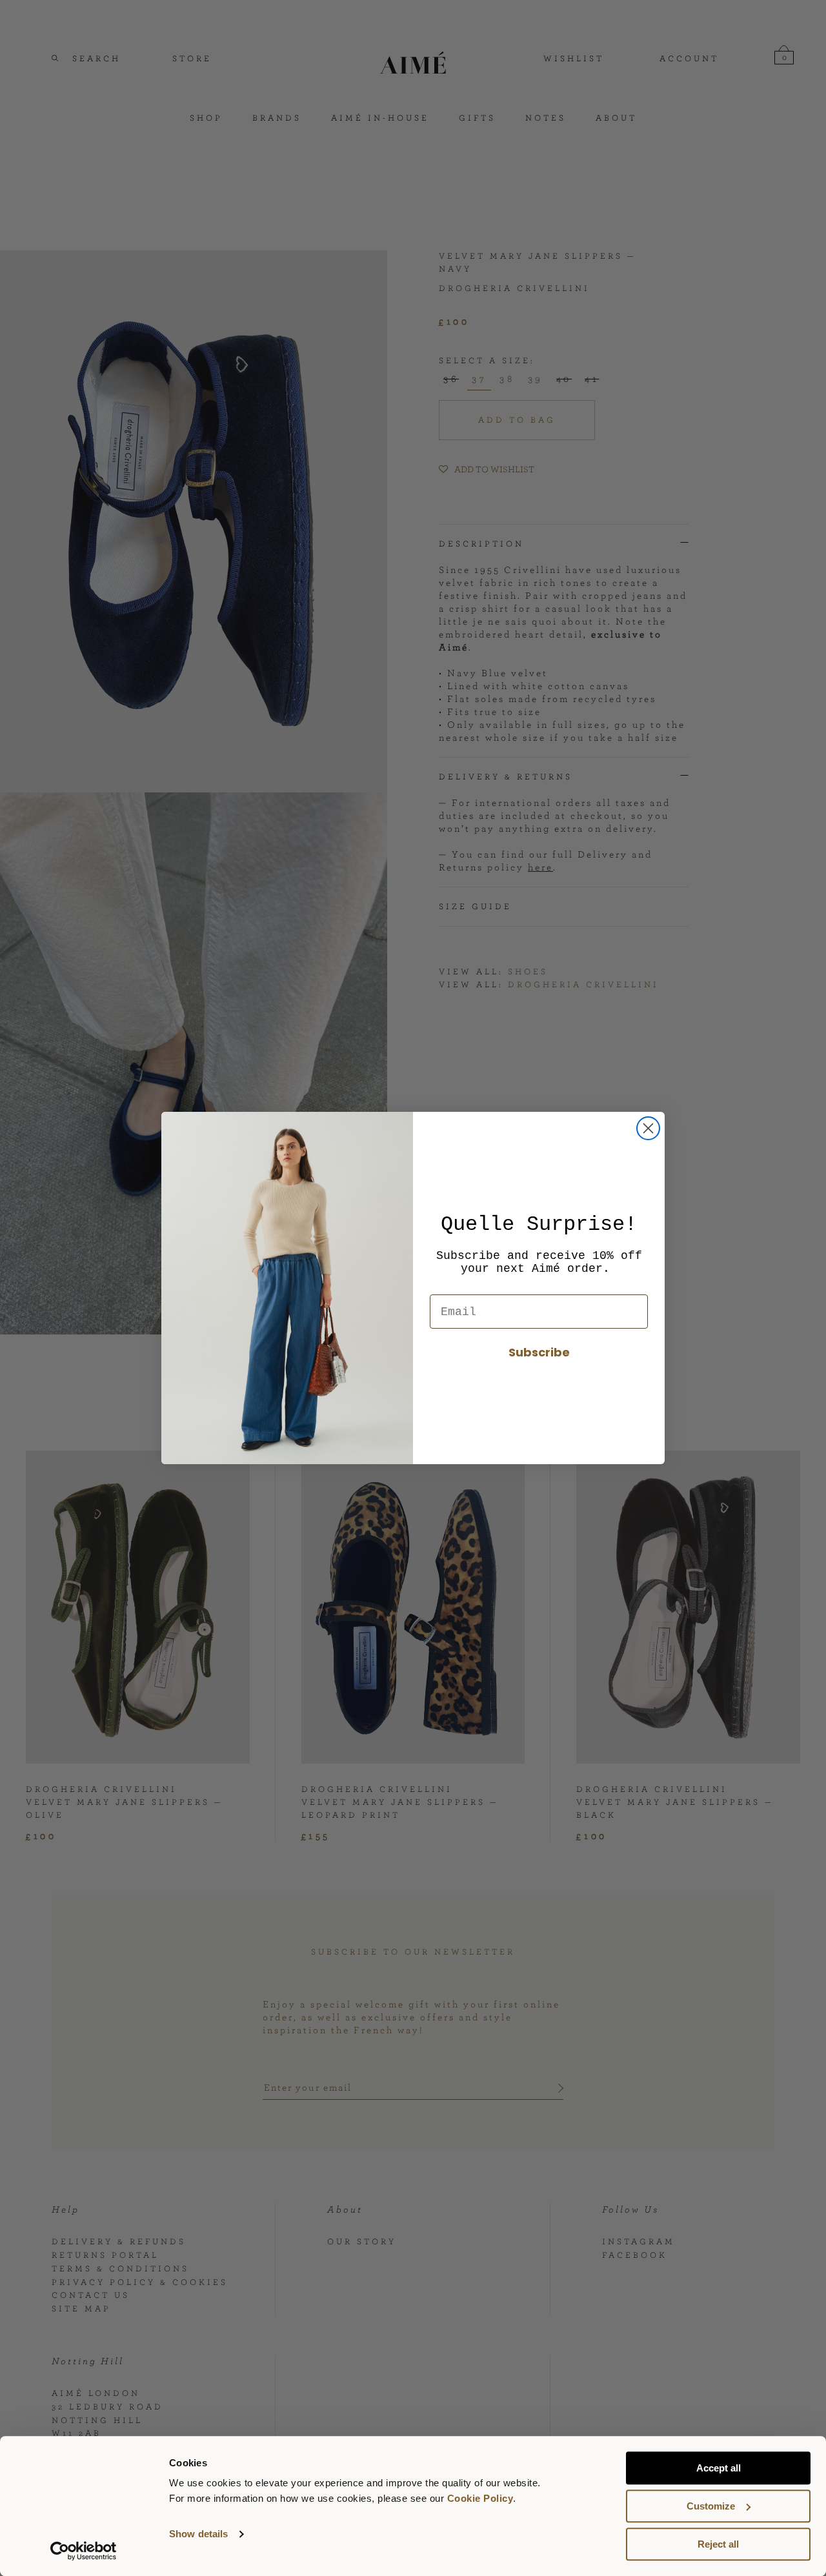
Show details (198, 2534)
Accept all (719, 2468)
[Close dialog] (648, 1128)
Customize (711, 2506)
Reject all (718, 2544)
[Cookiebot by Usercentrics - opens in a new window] (84, 2551)
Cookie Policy (480, 2498)
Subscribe (539, 1352)
